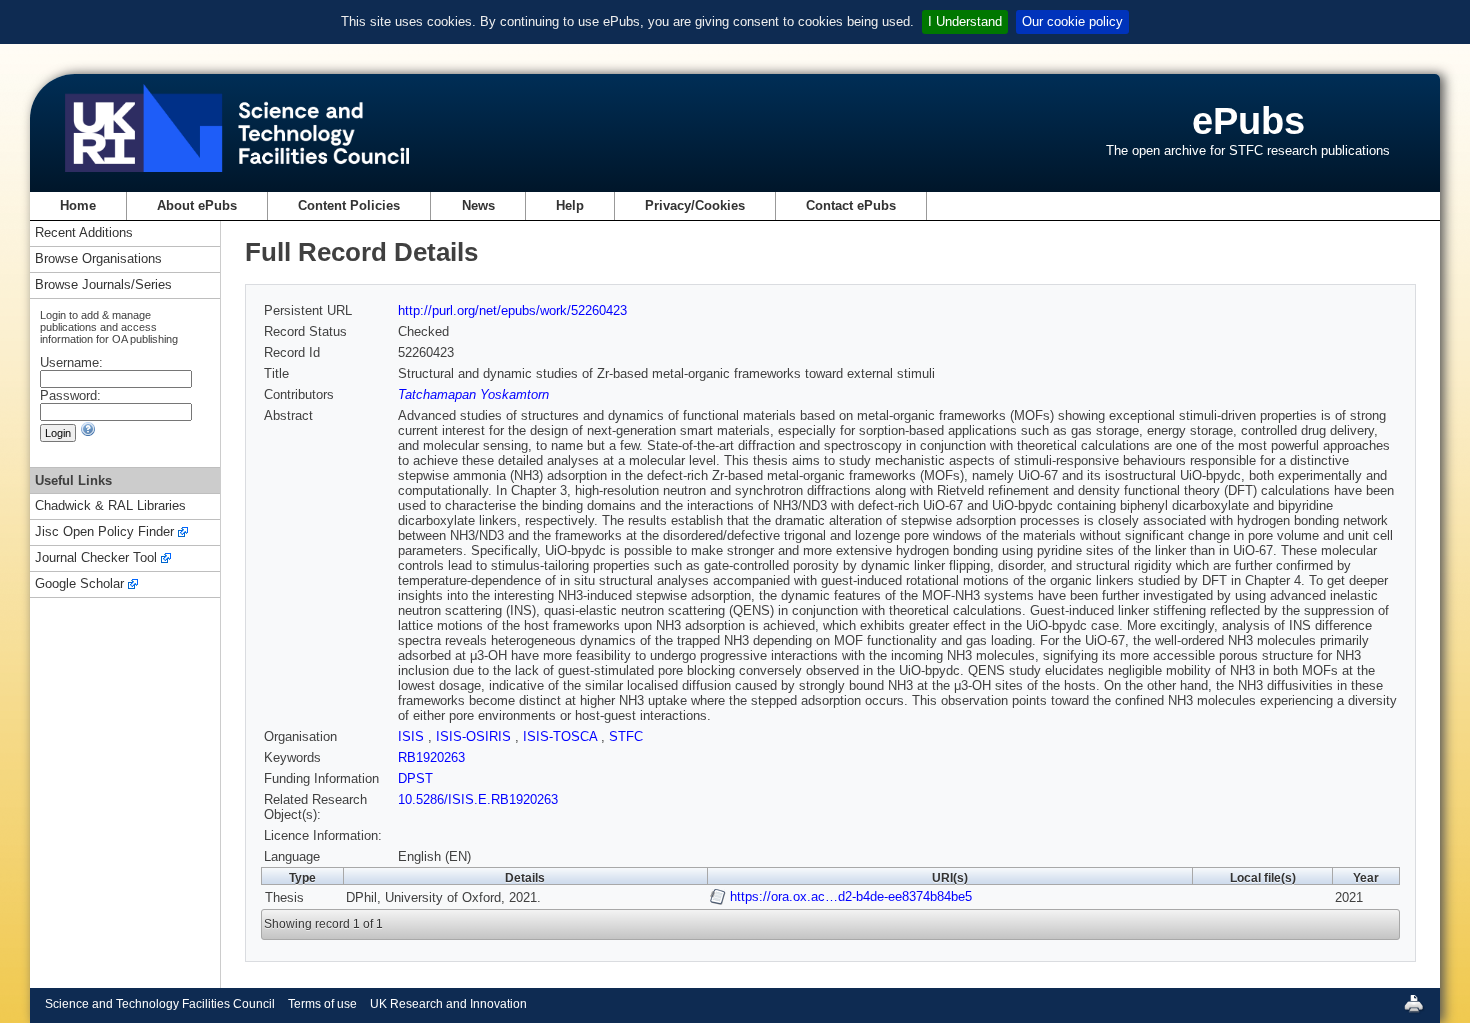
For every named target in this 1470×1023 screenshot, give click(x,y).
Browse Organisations (98, 259)
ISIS (413, 736)
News (478, 205)
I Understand (965, 21)
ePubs (1248, 120)
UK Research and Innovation (448, 1004)
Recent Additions (84, 233)
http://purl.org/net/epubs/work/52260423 (512, 310)
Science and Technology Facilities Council (160, 1004)
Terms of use (322, 1004)
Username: (71, 362)
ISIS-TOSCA (562, 736)
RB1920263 (431, 757)
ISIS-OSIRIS (475, 736)
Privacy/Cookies (695, 205)
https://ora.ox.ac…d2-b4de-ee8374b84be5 (851, 896)
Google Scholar (79, 584)
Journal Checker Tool (96, 558)
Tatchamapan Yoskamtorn (473, 394)
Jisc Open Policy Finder (104, 532)
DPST (415, 778)
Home (78, 205)
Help (570, 205)
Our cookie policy (1072, 21)
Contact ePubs (851, 205)
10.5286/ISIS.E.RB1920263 (478, 799)
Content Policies (349, 205)
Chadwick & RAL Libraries (110, 506)
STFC (626, 736)
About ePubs (197, 205)
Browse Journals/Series (103, 285)
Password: (70, 395)
